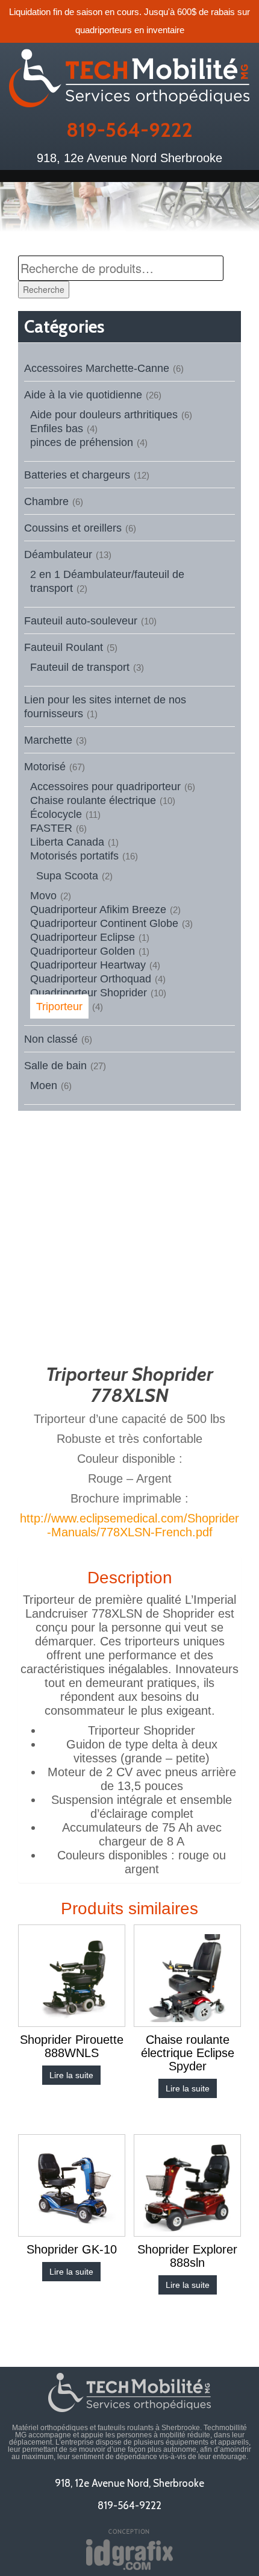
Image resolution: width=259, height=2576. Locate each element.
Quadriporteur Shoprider (89, 993)
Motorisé (45, 767)
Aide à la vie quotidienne (83, 395)
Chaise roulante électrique (93, 800)
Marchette (48, 740)
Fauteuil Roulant (64, 647)
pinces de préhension (82, 442)
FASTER (51, 828)
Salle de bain (55, 1066)
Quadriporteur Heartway (88, 965)
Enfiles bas (57, 429)
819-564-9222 (129, 130)
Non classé (51, 1039)
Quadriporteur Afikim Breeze (98, 909)
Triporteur (59, 1007)
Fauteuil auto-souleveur (81, 621)
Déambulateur (58, 554)
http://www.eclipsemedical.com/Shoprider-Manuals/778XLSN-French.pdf (129, 1525)
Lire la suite (71, 2075)
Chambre (46, 501)
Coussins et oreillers (73, 528)
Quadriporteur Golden (83, 951)
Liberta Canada (67, 842)
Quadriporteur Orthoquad (91, 979)
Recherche (44, 289)
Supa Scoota (67, 876)
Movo (43, 896)
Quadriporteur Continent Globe (104, 923)
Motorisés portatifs (74, 856)
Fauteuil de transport (80, 667)
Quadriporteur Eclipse (83, 937)
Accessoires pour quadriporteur (105, 787)
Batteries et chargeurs (77, 475)
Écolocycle (56, 814)
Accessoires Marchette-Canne (97, 368)
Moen (44, 1085)
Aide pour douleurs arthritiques (104, 415)
